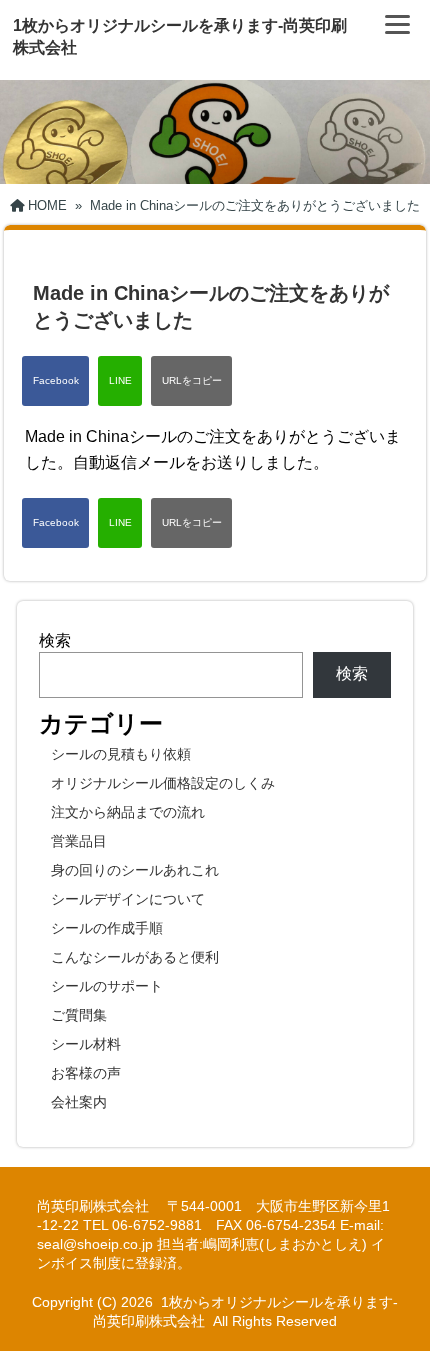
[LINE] (120, 381)
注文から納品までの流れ (128, 812)
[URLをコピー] (191, 381)
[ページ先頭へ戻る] (395, 1306)
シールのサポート (107, 986)
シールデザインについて (128, 899)
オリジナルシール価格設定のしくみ (163, 783)
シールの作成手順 (107, 928)
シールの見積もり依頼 (121, 754)
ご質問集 (79, 1015)
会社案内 (79, 1102)
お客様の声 (86, 1073)
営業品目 (79, 841)
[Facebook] (55, 381)
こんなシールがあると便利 (135, 957)
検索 (55, 640)
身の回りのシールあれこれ (135, 870)
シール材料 (86, 1044)
